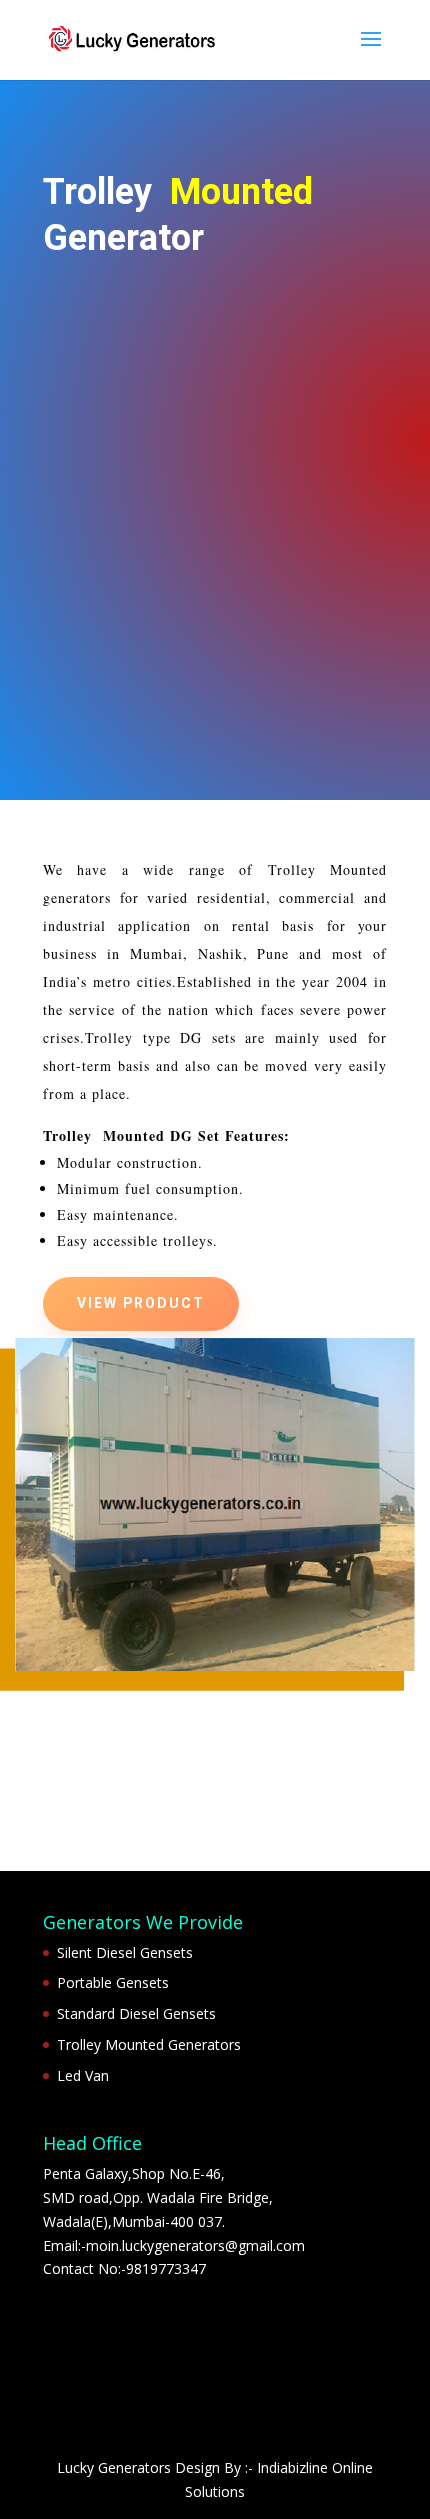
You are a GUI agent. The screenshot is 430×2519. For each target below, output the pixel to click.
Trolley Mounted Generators (149, 2044)
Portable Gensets (113, 1982)
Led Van (83, 2075)
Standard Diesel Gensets (136, 2013)
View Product (141, 1303)
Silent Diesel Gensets (125, 1952)
